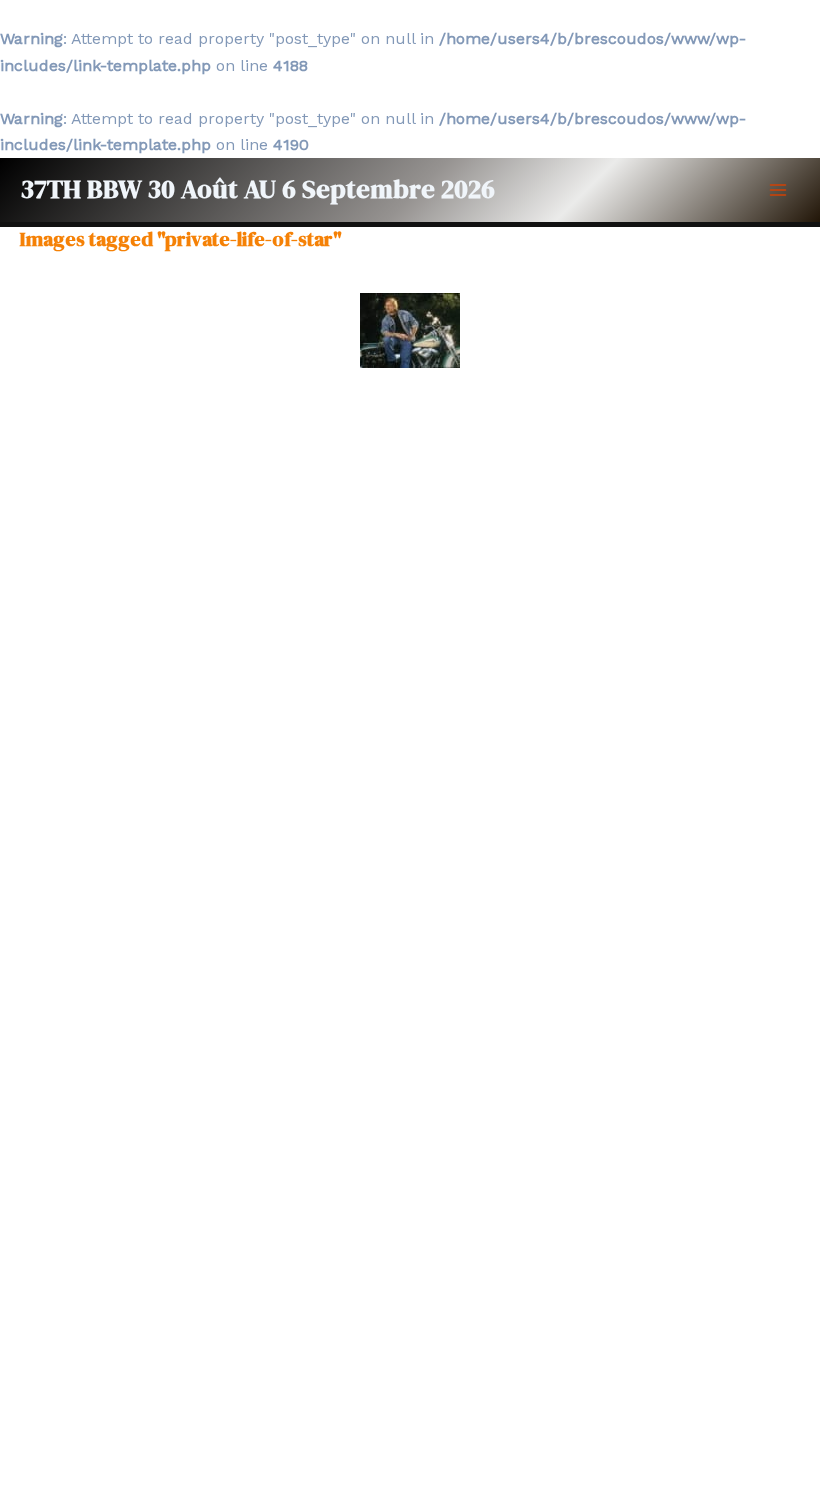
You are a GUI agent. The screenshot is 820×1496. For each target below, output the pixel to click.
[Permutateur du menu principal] (778, 190)
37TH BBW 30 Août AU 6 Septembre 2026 (257, 189)
